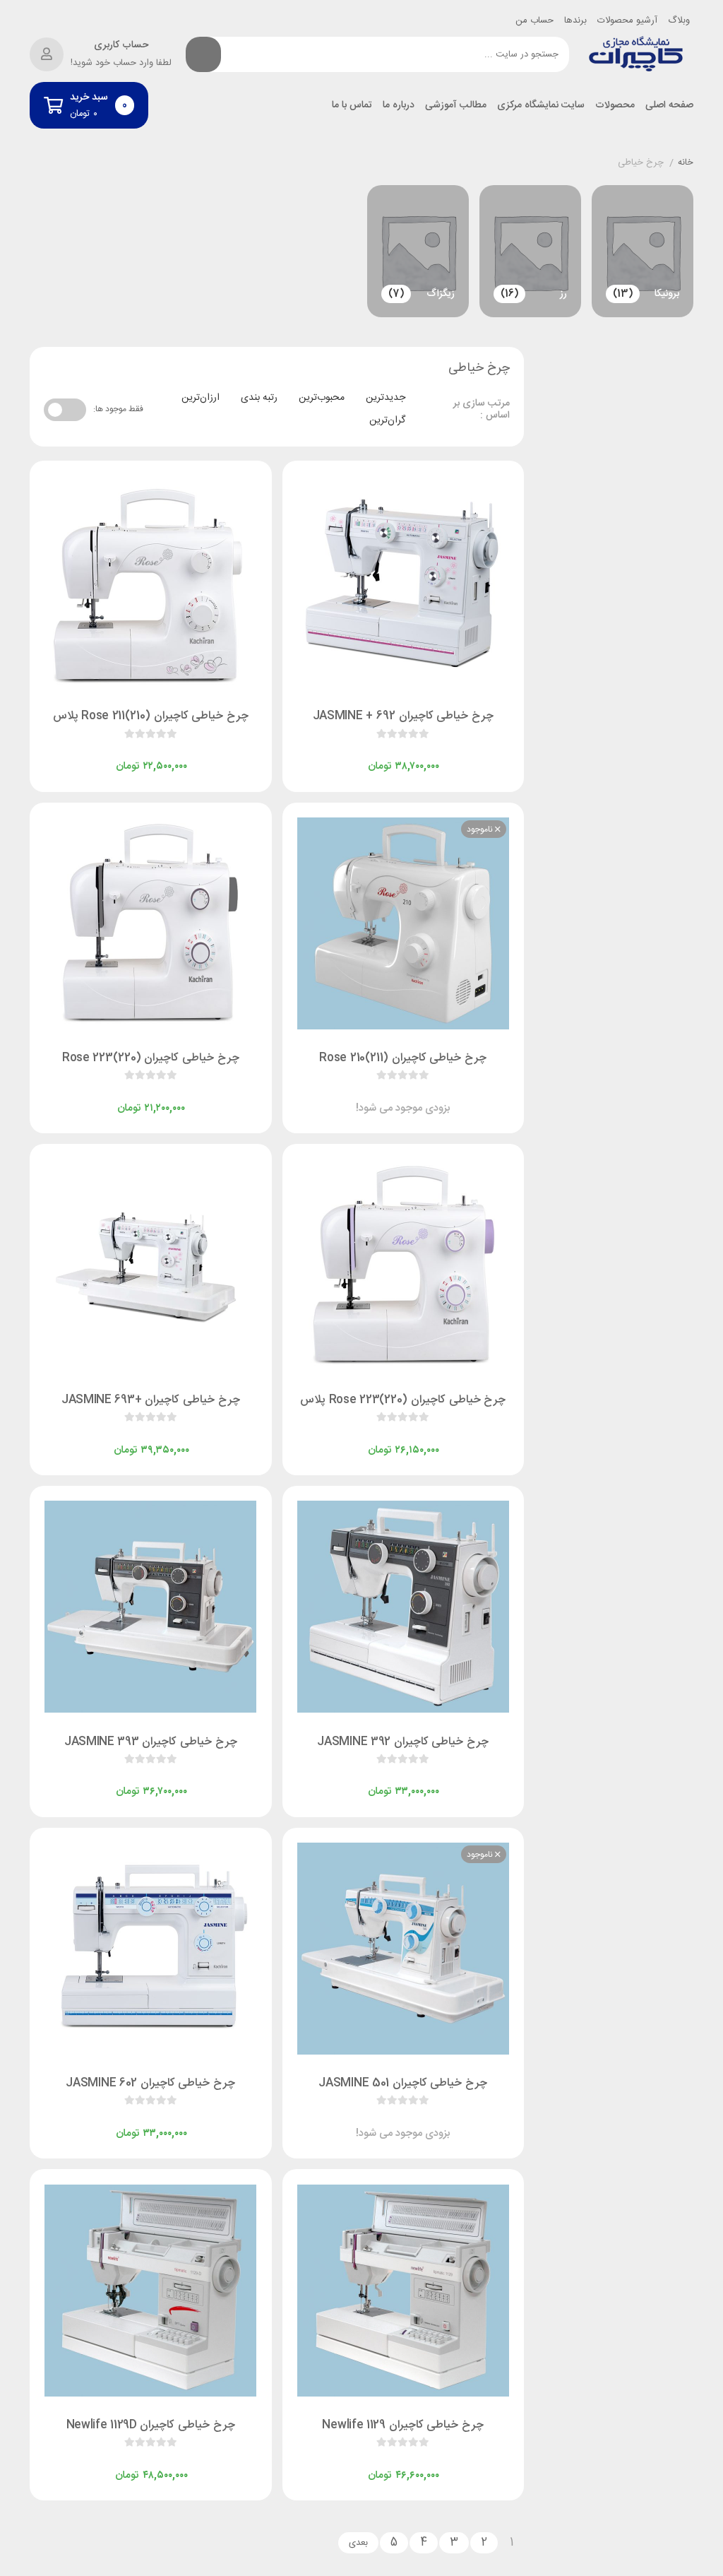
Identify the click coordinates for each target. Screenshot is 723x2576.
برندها (575, 20)
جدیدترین (386, 398)
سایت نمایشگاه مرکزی (541, 106)
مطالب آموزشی (456, 106)
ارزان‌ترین (201, 398)
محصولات (615, 106)
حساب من (534, 20)
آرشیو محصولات (627, 20)
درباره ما (399, 106)
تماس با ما (352, 106)
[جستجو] (203, 54)
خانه (686, 163)
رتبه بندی (259, 398)
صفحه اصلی (669, 106)
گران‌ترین (387, 420)
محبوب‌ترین (322, 398)
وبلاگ (679, 20)
